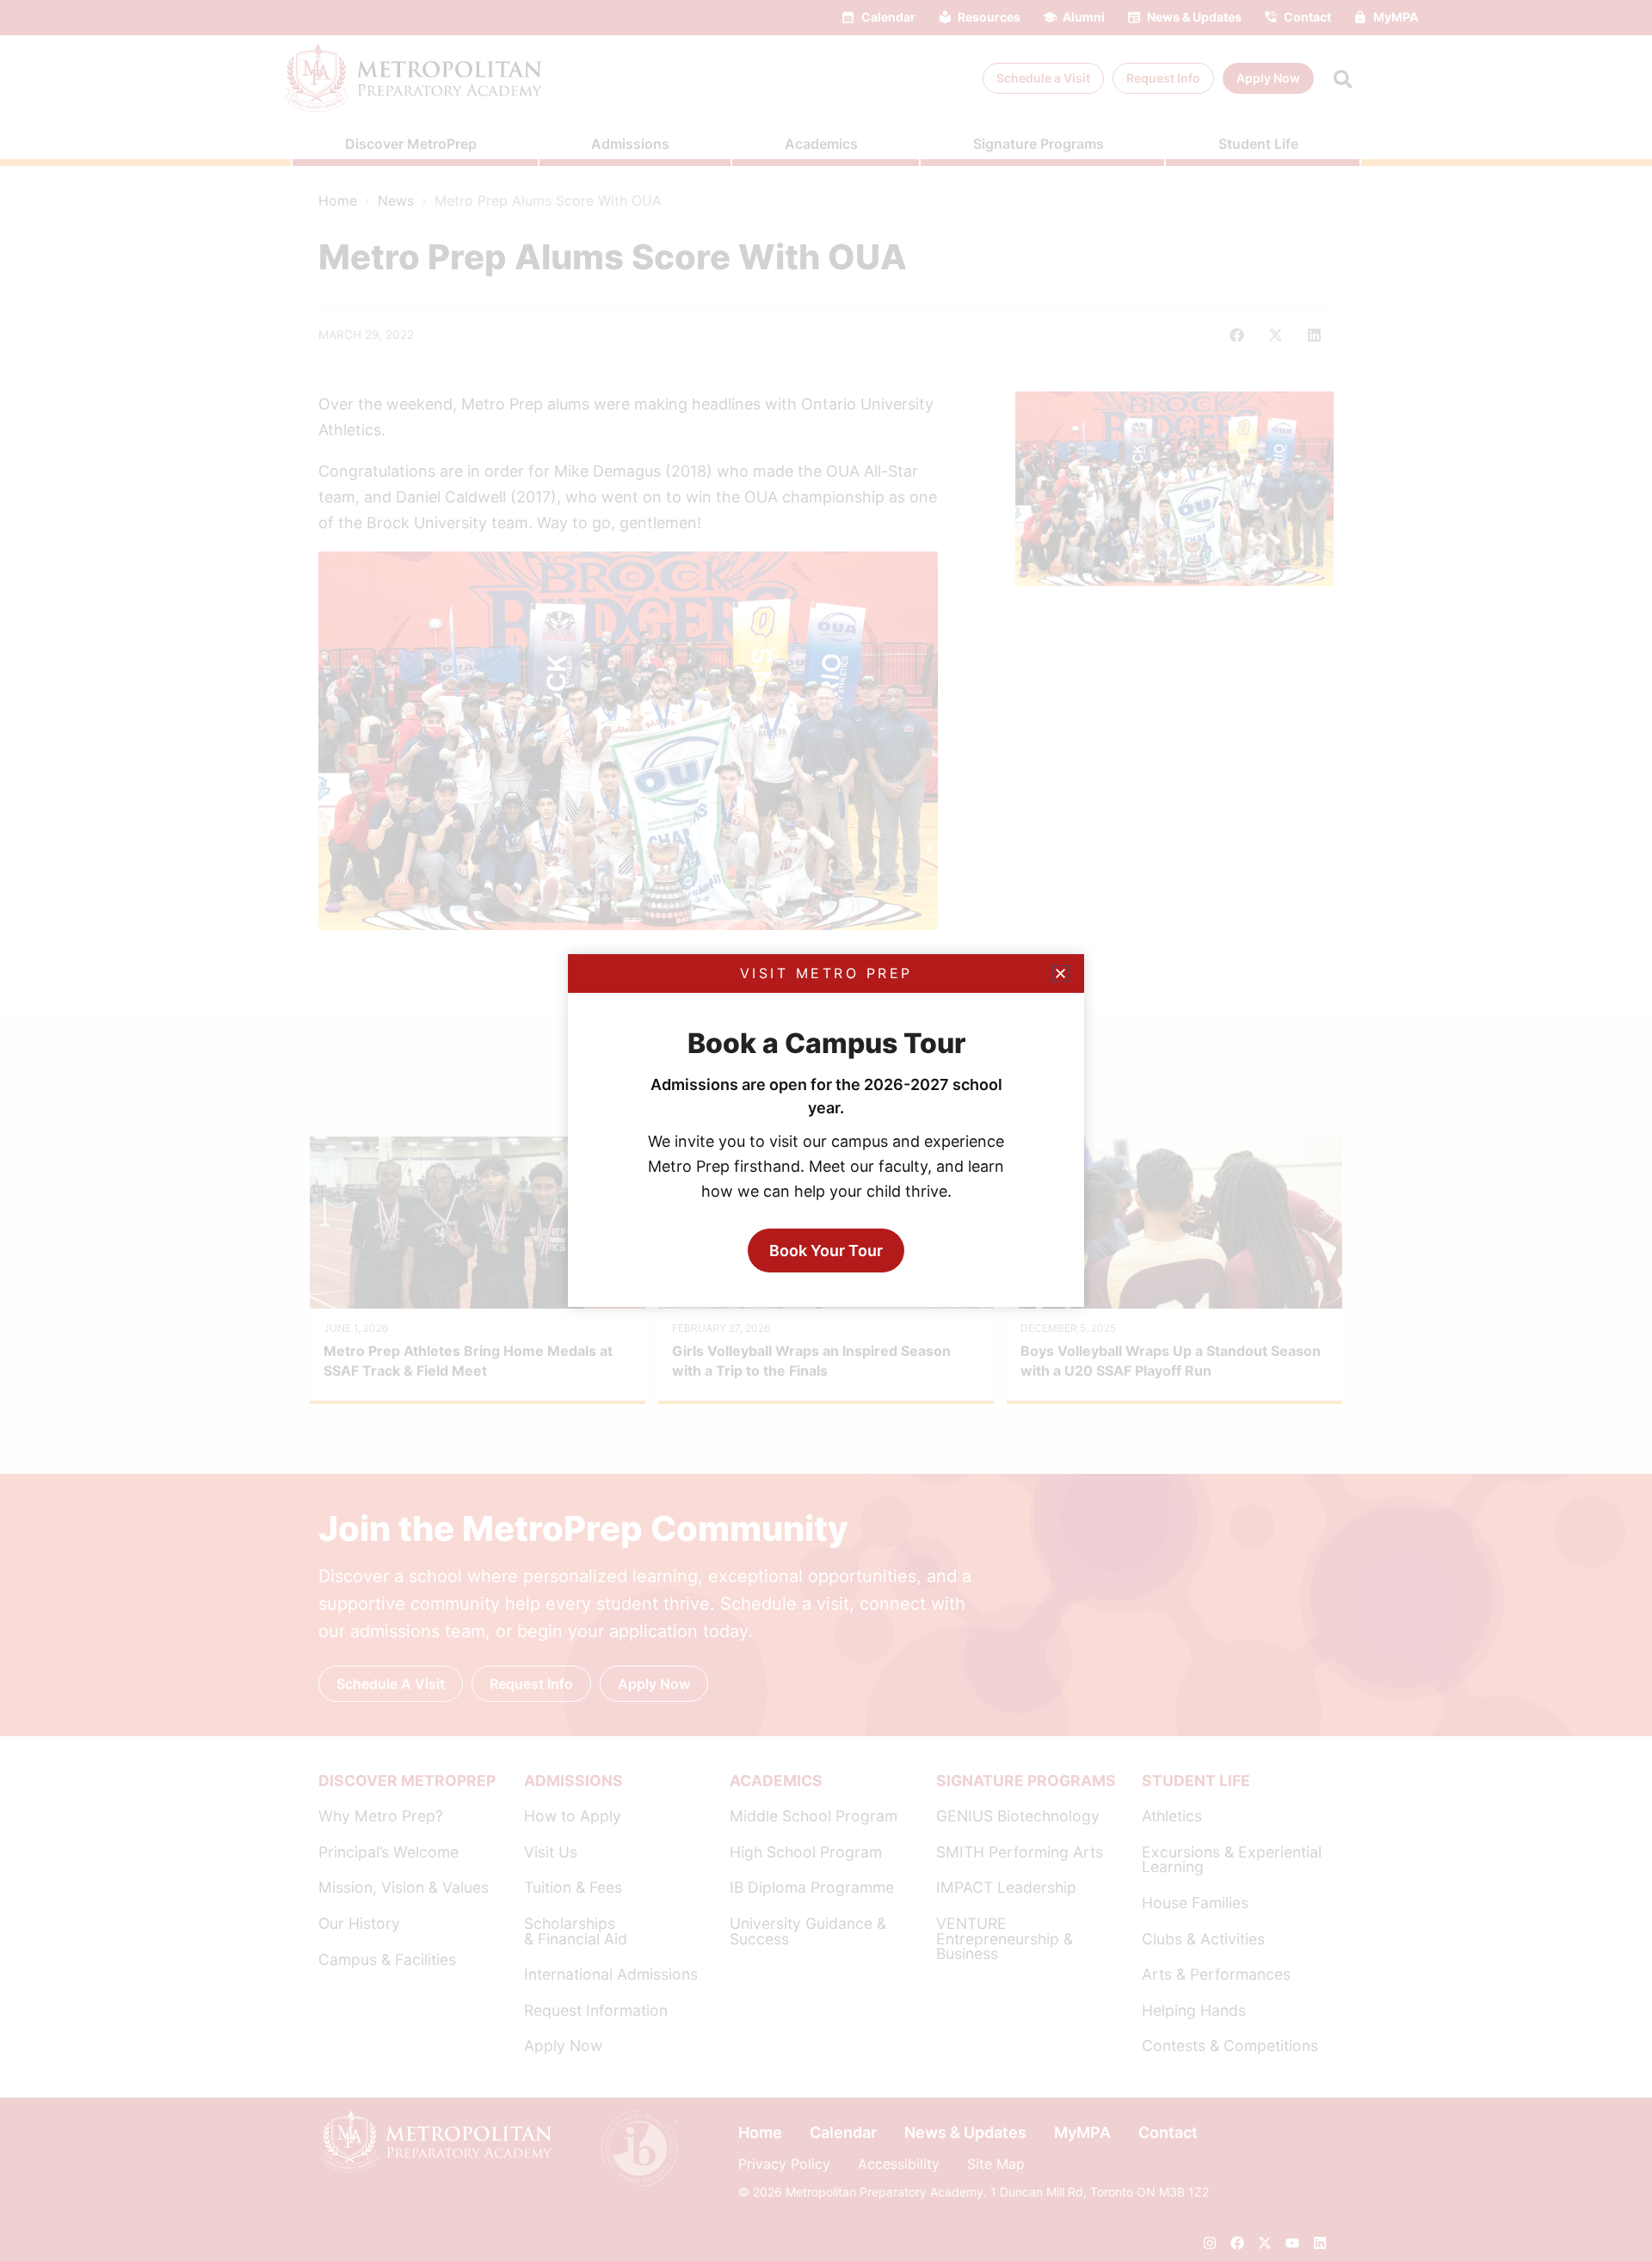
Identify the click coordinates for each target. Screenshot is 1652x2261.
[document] (826, 1130)
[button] (1060, 973)
